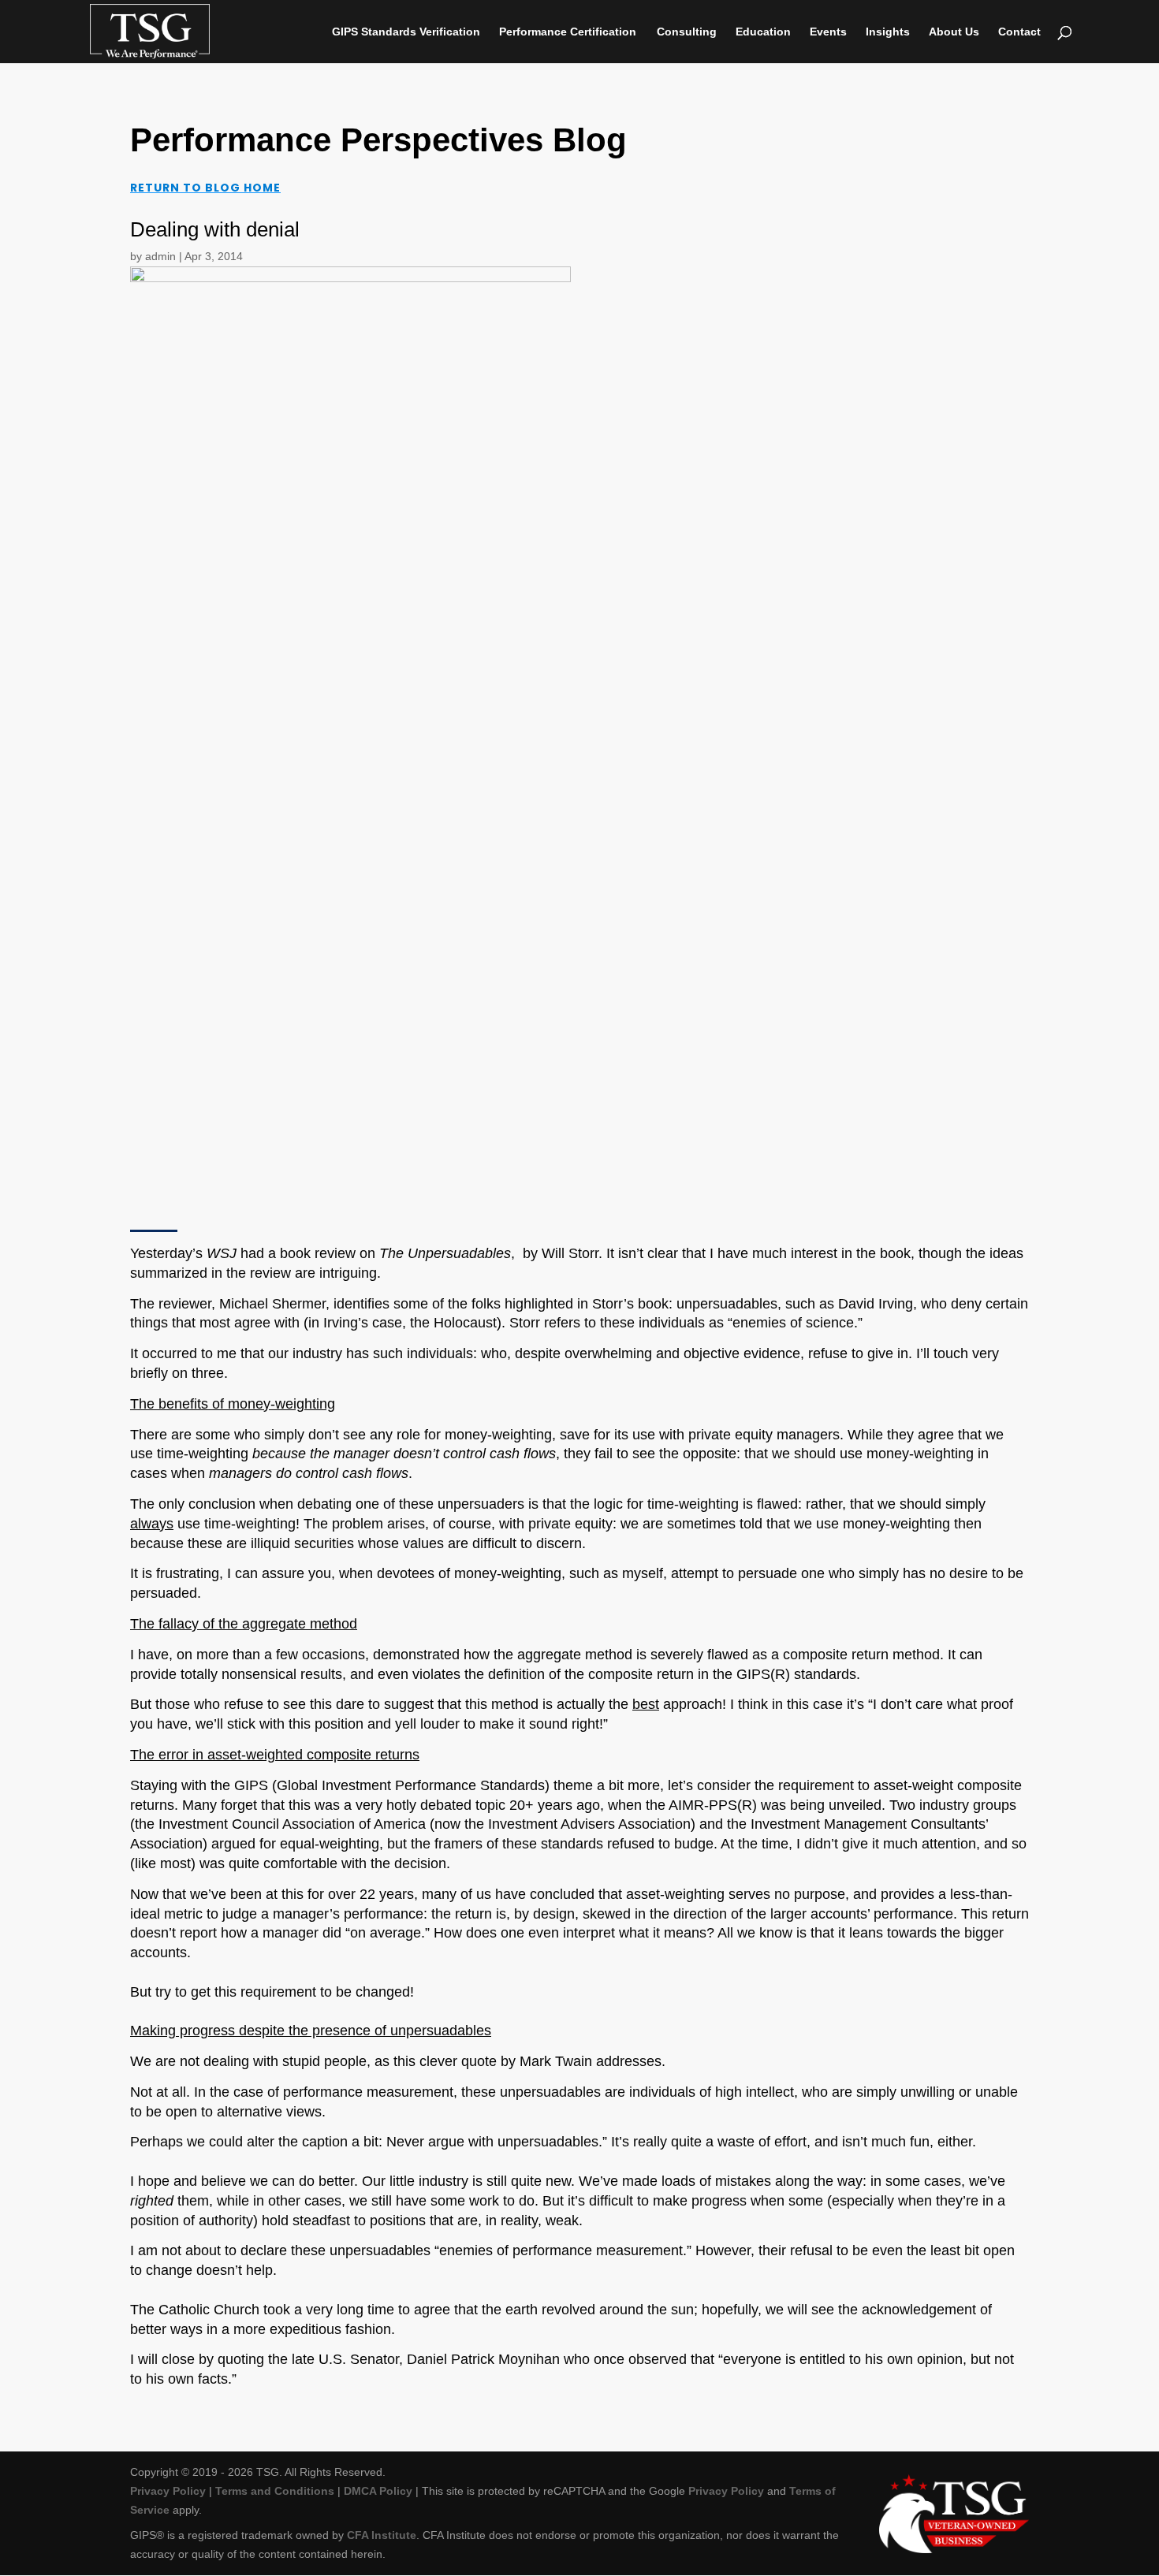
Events (828, 32)
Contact (1019, 32)
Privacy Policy (168, 2491)
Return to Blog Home (205, 188)
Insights (888, 32)
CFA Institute (382, 2535)
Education (763, 32)
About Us (954, 32)
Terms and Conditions (275, 2491)
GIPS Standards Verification (406, 32)
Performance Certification (568, 32)
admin (160, 256)
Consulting (687, 32)
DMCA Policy (378, 2491)
